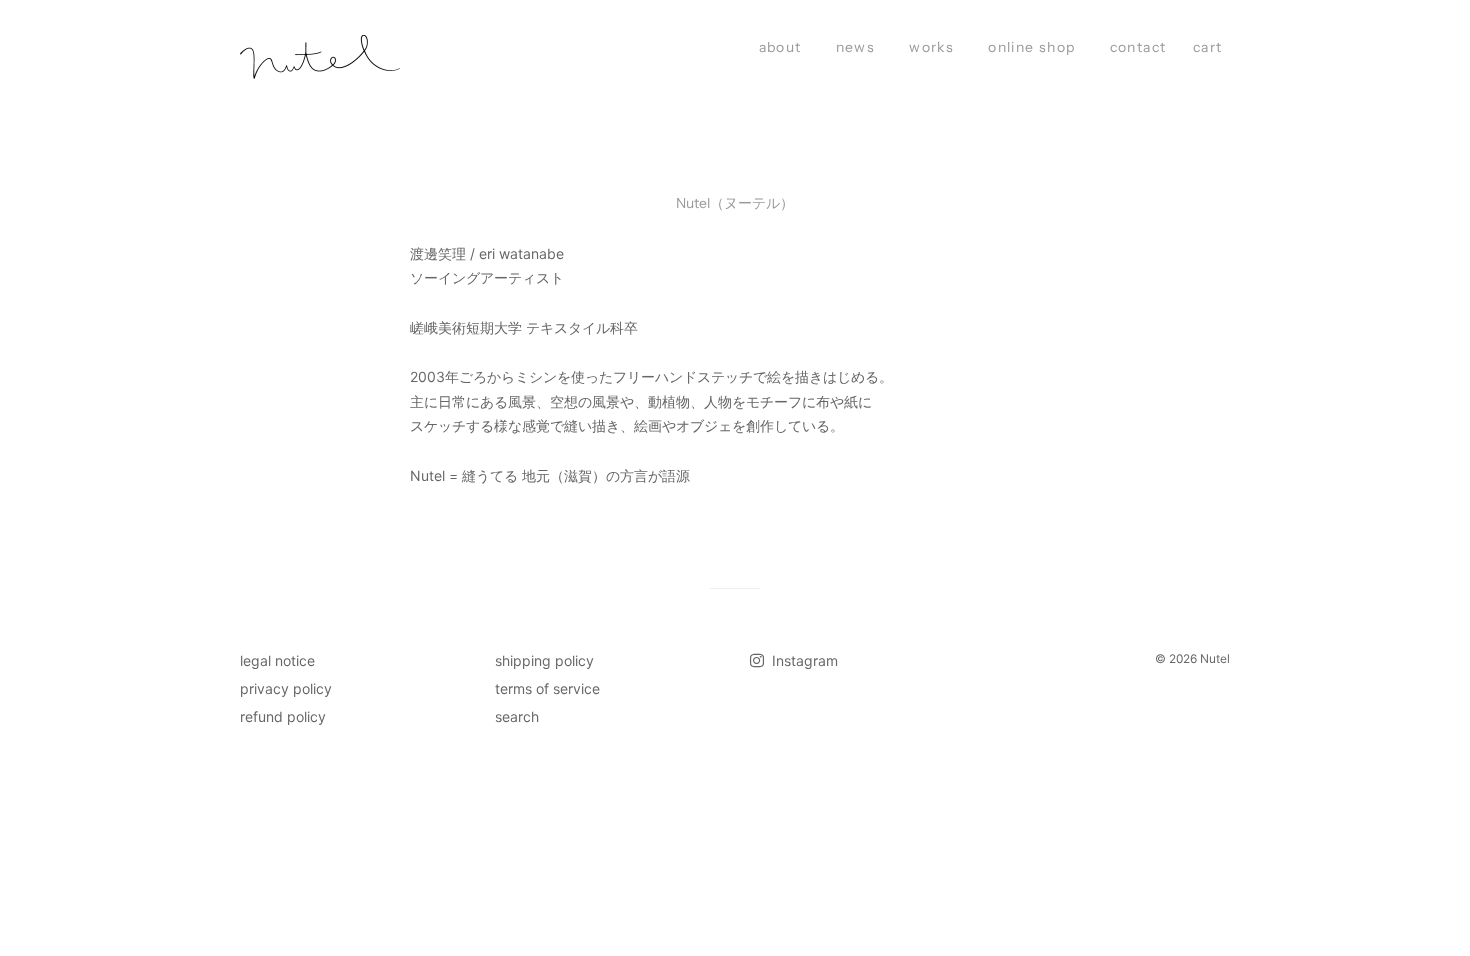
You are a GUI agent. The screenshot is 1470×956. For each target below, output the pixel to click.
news (856, 47)
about (780, 47)
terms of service (547, 688)
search (517, 716)
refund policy (283, 716)
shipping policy (544, 660)
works (931, 47)
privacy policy (286, 688)
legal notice (277, 660)
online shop (1031, 47)
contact (1138, 47)
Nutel (1215, 658)
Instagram (803, 660)
